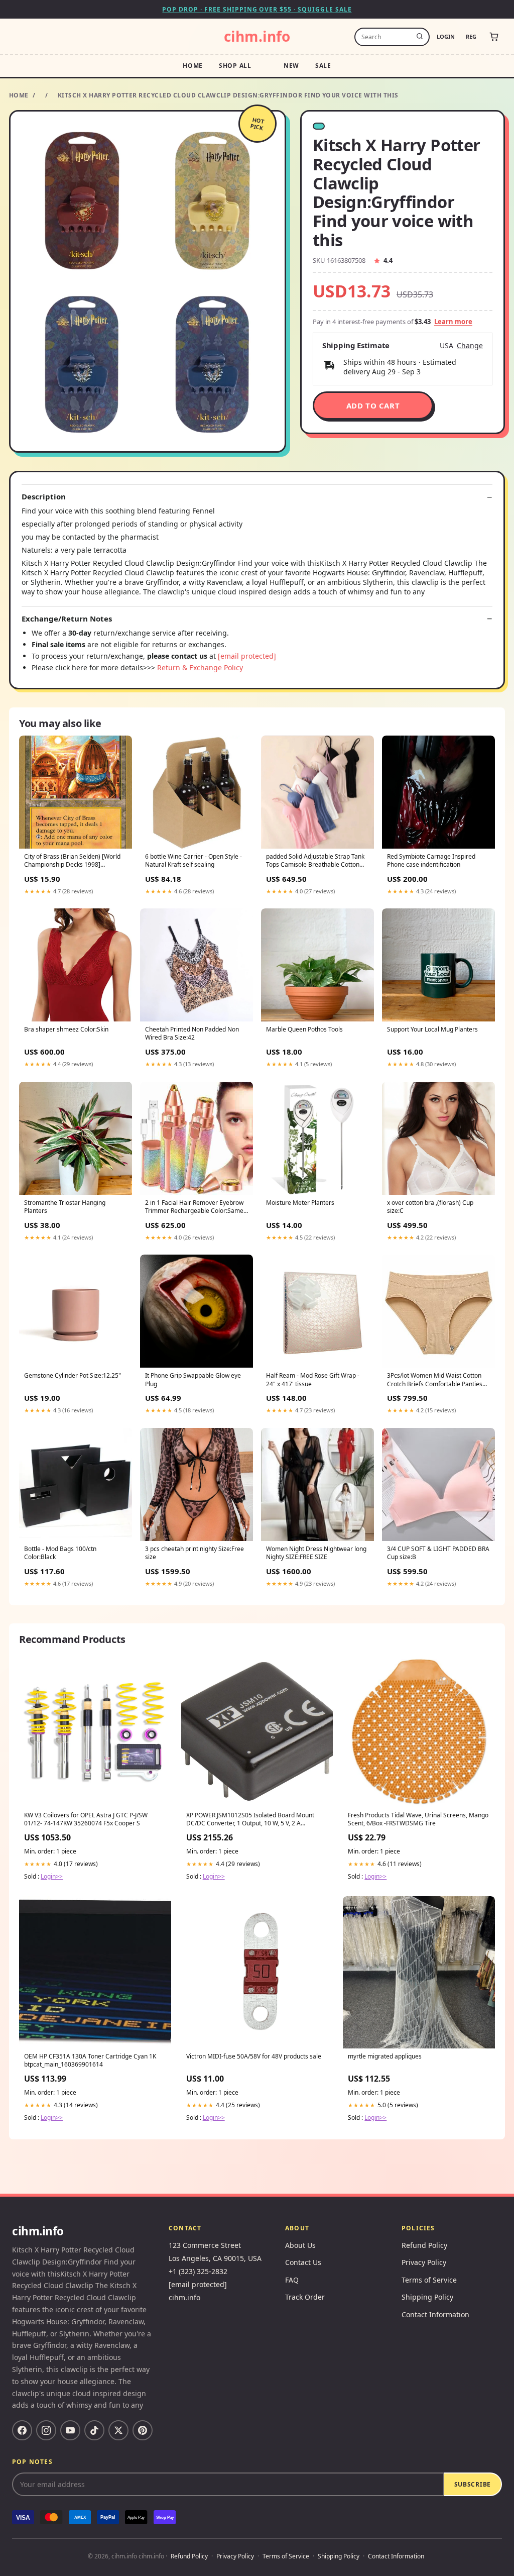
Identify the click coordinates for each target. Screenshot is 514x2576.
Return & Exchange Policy (200, 667)
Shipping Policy (427, 2297)
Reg (471, 36)
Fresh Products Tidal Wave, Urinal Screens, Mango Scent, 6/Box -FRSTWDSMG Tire (418, 1819)
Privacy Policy (424, 2262)
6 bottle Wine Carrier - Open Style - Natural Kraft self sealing (194, 861)
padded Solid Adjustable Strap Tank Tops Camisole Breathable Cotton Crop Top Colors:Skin (315, 861)
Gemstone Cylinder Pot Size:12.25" (73, 1376)
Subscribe (473, 2484)
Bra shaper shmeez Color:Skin (66, 1029)
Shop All (235, 66)
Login (446, 36)
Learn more (453, 322)
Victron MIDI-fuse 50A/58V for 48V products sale (254, 2056)
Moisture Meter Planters (300, 1203)
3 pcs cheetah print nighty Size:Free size (195, 1553)
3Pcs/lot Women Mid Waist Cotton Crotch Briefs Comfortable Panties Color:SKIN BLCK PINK (435, 1380)
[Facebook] (22, 2430)
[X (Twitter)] (118, 2430)
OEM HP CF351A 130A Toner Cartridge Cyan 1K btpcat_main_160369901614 (90, 2060)
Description (44, 497)
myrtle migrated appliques (385, 2056)
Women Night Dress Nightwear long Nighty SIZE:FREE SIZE (316, 1553)
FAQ (292, 2280)
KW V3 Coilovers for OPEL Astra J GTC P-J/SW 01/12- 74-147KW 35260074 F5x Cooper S (86, 1819)
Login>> (52, 1876)
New (291, 66)
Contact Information (435, 2314)
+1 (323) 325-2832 (198, 2271)
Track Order (305, 2297)
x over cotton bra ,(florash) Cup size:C (430, 1207)
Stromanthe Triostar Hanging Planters (65, 1207)
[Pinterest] (143, 2430)
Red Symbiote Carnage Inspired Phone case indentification (431, 861)
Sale (323, 66)
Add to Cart (373, 405)
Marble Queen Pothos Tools (304, 1029)
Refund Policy (424, 2245)
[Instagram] (46, 2430)
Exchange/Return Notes (67, 619)
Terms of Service (429, 2280)
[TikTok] (94, 2430)
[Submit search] (420, 37)
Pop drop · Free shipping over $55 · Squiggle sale (257, 9)
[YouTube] (70, 2430)
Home (193, 66)
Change (470, 346)
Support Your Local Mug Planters (432, 1029)
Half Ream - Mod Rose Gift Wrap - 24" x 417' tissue (313, 1380)
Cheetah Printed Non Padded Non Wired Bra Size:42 (192, 1034)
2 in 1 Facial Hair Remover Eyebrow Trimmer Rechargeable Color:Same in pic (194, 1207)
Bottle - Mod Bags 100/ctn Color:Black (60, 1553)
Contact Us (303, 2262)
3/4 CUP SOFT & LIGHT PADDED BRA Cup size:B (438, 1553)
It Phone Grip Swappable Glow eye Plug (193, 1380)
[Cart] (494, 37)
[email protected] (247, 656)
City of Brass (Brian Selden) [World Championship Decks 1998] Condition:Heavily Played (72, 861)
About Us (300, 2245)
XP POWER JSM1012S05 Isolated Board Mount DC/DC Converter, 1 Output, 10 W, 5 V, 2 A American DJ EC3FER (250, 1820)
